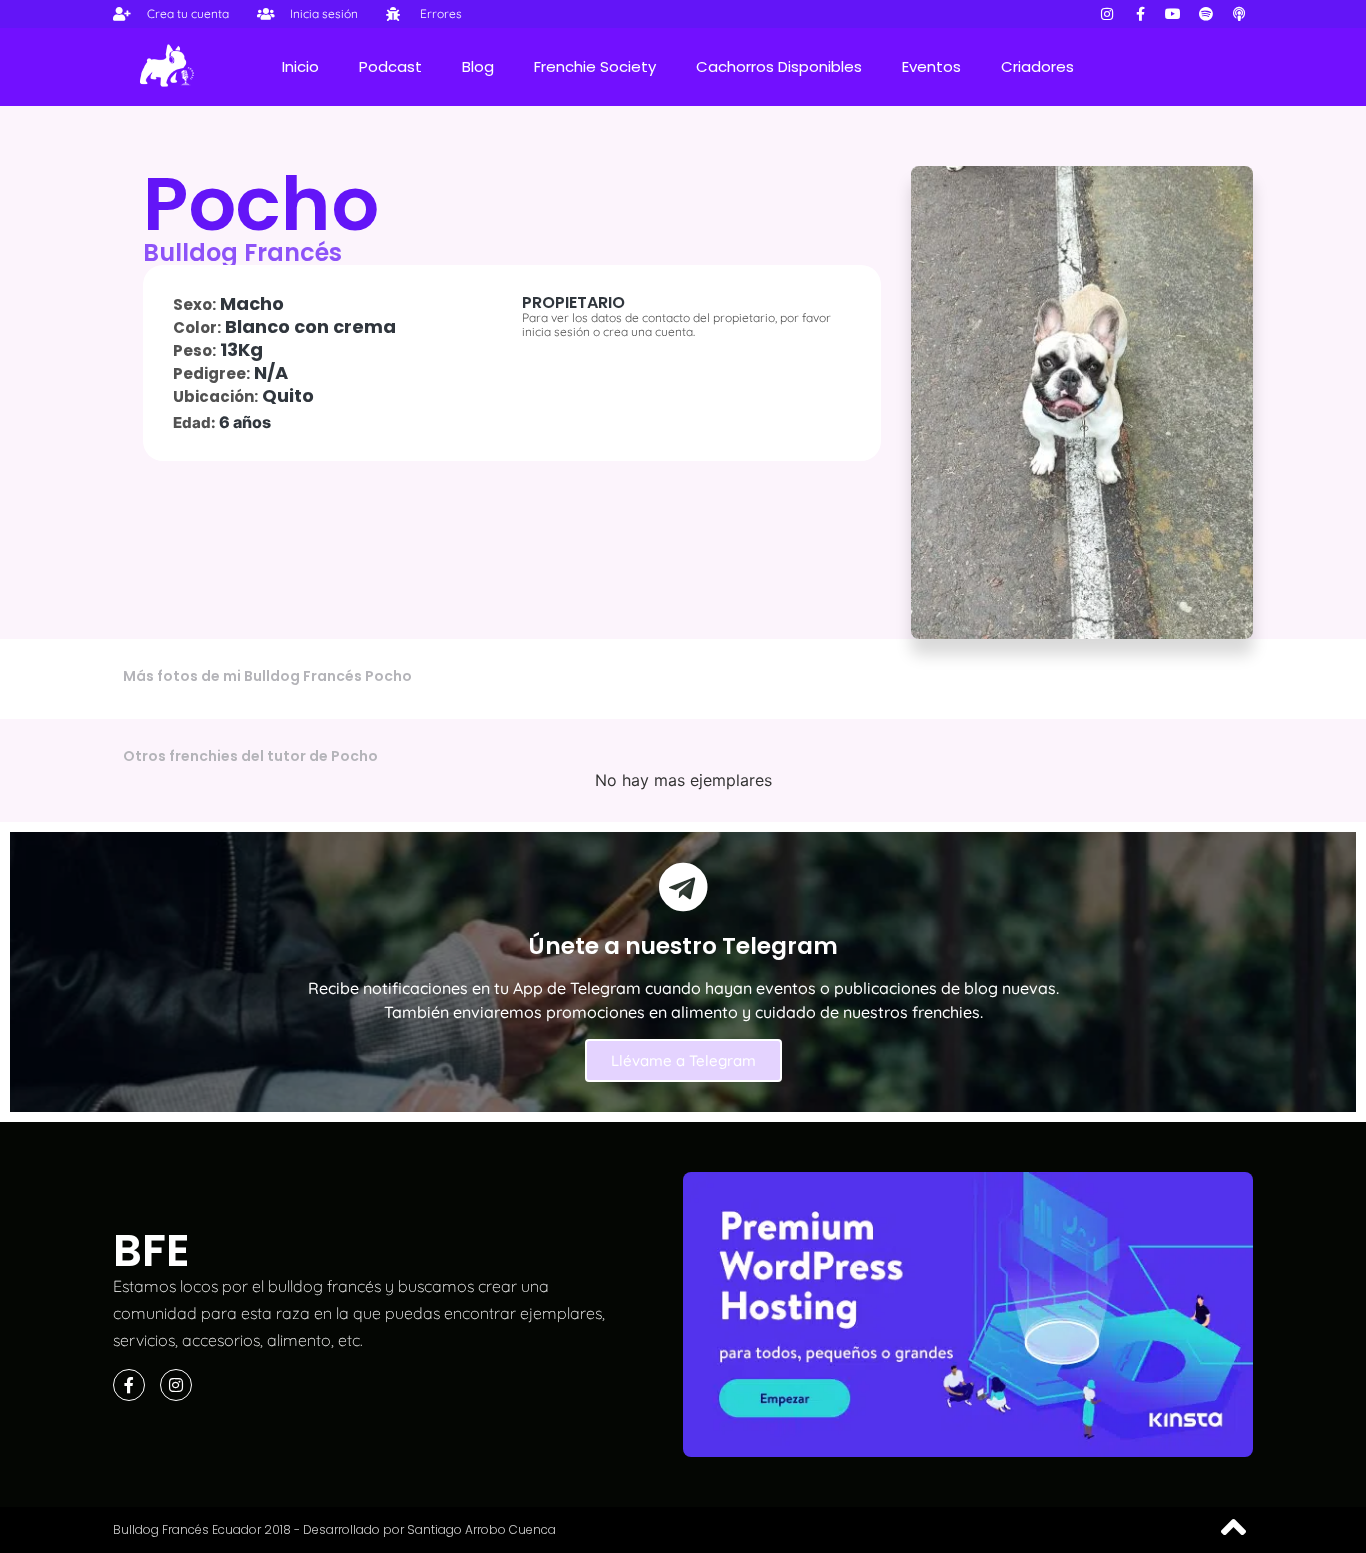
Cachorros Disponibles (779, 66)
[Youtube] (1173, 14)
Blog (478, 66)
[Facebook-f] (1140, 14)
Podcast (390, 66)
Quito (288, 395)
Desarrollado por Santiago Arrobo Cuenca (429, 1529)
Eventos (931, 66)
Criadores (1037, 66)
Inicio (300, 66)
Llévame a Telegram (683, 1060)
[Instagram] (1107, 14)
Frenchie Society (595, 66)
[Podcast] (1239, 14)
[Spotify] (1206, 14)
